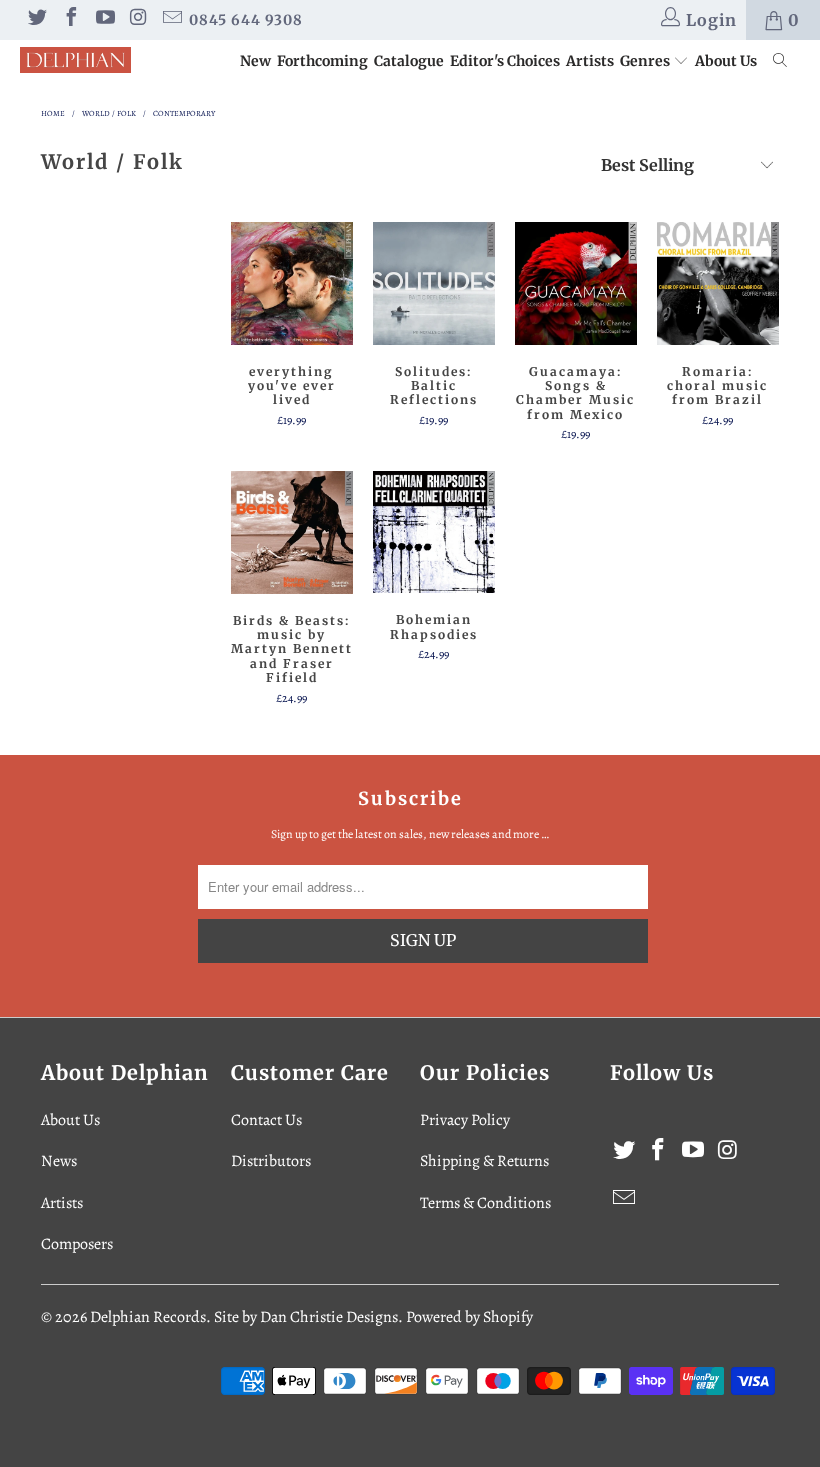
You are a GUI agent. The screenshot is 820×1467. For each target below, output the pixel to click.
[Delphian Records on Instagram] (138, 20)
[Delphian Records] (75, 60)
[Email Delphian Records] (171, 20)
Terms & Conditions (485, 1203)
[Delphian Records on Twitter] (36, 20)
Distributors (271, 1161)
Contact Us (266, 1120)
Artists (590, 61)
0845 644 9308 (246, 20)
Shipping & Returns (484, 1161)
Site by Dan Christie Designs (306, 1317)
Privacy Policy (465, 1120)
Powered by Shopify (469, 1317)
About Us (726, 61)
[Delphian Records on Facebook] (70, 20)
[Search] (780, 62)
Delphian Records (148, 1317)
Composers (77, 1244)
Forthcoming (322, 61)
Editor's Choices (505, 61)
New (255, 61)
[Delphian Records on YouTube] (104, 20)
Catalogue (409, 61)
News (59, 1161)
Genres (646, 61)
